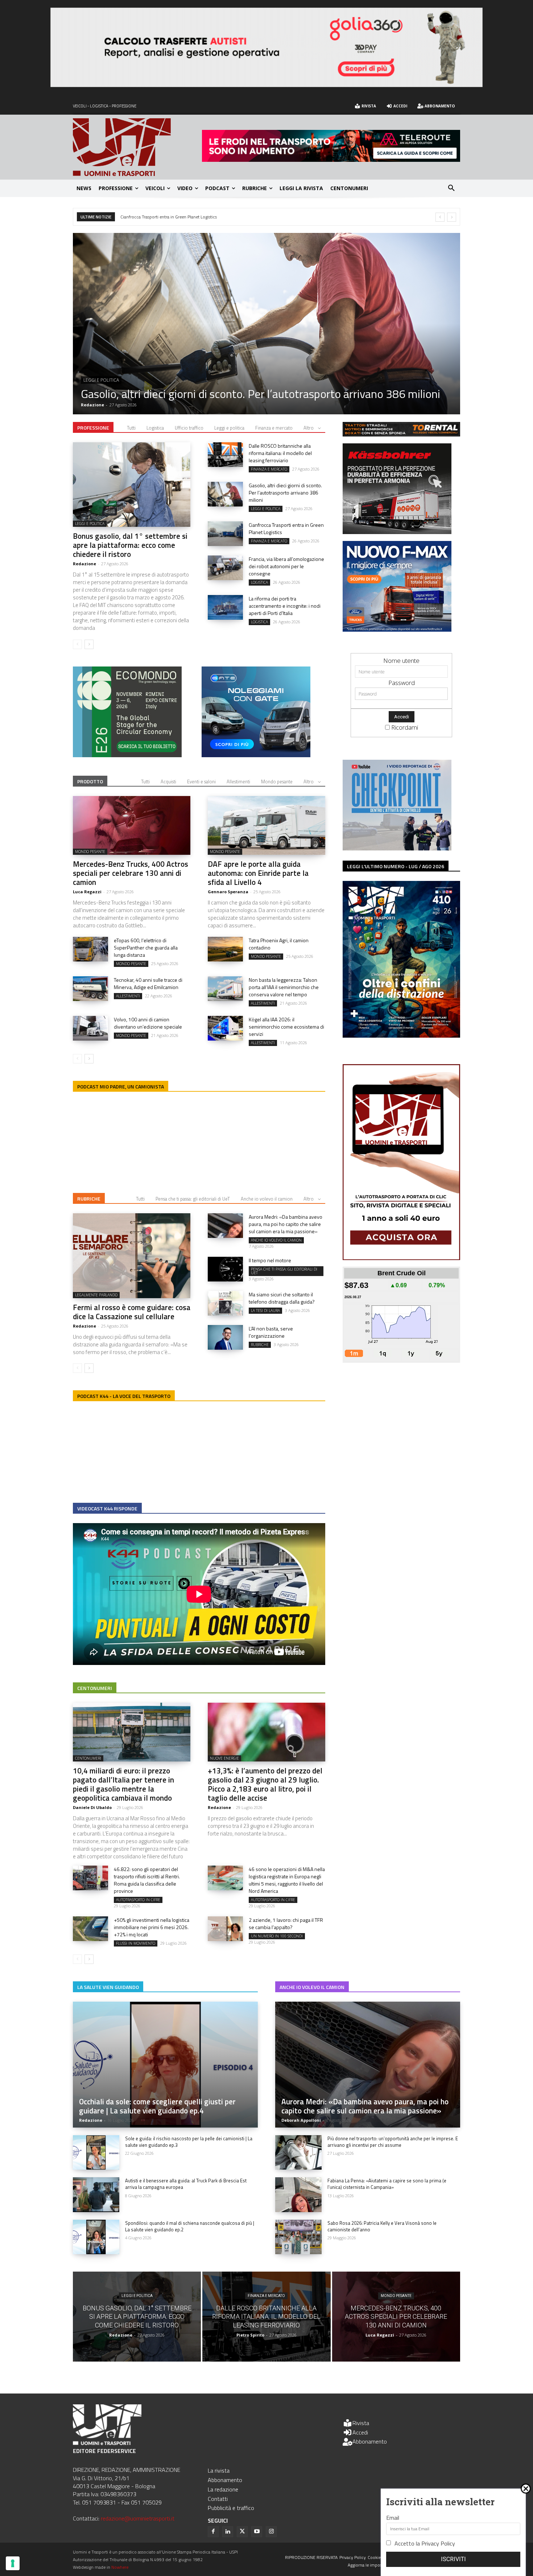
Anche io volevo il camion (267, 1199)
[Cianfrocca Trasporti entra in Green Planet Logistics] (266, 324)
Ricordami (405, 727)
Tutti (131, 428)
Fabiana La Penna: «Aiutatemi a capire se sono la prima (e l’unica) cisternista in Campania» (387, 2184)
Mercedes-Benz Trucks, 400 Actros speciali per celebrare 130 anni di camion (131, 873)
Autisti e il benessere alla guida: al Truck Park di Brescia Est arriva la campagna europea (186, 2184)
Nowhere (120, 2567)
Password (402, 683)
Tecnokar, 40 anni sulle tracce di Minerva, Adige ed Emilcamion (148, 983)
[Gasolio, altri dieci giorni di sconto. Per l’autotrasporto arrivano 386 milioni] (225, 494)
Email (393, 2518)
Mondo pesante (277, 782)
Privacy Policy (438, 2543)
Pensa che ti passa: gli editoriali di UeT (193, 1199)
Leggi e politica (229, 428)
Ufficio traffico (189, 428)
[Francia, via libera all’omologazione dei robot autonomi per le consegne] (225, 568)
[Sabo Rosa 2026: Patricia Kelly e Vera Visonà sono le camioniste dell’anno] (298, 2237)
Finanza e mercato (105, 380)
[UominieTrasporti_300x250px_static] (397, 532)
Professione (93, 428)
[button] (451, 188)
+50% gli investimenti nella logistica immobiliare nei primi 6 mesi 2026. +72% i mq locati (152, 1927)
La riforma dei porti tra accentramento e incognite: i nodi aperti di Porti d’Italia (285, 606)
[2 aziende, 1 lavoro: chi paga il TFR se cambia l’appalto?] (225, 1929)
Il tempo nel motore (270, 1260)
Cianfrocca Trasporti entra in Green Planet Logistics (205, 394)
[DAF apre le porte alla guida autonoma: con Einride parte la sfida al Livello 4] (266, 825)
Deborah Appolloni (301, 2120)
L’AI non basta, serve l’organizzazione (271, 1332)
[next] (452, 217)
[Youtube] (257, 2532)
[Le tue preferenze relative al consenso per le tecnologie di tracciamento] (13, 2563)
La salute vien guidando (108, 1987)
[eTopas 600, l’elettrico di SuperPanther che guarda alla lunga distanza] (90, 949)
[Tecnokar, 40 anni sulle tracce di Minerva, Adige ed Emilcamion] (90, 989)
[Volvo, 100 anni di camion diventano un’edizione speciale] (90, 1028)
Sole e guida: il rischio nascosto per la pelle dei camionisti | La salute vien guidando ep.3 (189, 2142)
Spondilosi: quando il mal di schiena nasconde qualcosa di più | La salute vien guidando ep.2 (190, 2226)
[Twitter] (242, 2532)
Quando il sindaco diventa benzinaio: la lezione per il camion (186, 217)
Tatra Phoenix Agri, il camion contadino (279, 944)
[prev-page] (77, 644)
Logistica (155, 428)
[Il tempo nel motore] (225, 1269)
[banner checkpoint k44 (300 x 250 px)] (397, 848)
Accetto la (425, 2543)
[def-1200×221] (266, 85)
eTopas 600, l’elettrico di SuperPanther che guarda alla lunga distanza (146, 947)
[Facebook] (213, 2532)
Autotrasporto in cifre (138, 1900)
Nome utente (401, 661)
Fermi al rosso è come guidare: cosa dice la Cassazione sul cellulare (132, 1312)
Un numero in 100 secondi (277, 1936)
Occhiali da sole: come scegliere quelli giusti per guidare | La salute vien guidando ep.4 (157, 2106)
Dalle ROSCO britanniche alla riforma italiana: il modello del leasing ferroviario (280, 453)
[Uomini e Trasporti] (137, 147)
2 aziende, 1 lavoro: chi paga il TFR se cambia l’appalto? (286, 1923)
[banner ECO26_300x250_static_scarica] (127, 755)
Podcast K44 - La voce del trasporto (124, 1396)
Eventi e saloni (201, 782)
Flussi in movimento (136, 1943)
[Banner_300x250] (256, 755)
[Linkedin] (228, 2532)
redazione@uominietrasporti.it (138, 2518)
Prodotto (90, 781)
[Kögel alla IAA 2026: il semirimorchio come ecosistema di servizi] (225, 1028)
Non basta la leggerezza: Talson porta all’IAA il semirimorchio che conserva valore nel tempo (284, 987)
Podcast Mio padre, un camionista (121, 1086)
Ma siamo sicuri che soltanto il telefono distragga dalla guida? (282, 1298)
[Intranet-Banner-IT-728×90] (331, 159)
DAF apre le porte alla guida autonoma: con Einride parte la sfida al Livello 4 (258, 873)
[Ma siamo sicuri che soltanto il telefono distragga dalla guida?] (225, 1303)
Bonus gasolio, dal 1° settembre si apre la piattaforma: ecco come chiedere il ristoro (130, 545)
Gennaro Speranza (228, 892)
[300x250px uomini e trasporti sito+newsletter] (397, 629)
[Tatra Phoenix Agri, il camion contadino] (225, 949)
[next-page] (89, 644)
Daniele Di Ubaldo (92, 1807)
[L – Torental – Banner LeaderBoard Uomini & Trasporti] (401, 434)
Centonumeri (95, 1688)
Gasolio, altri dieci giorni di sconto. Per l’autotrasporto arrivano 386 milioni (285, 493)
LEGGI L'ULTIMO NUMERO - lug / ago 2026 (396, 866)
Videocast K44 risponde (107, 1508)
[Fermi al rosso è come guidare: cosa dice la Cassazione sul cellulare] (132, 1256)
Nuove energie (224, 1758)
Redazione (92, 405)
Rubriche (89, 1199)
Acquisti (168, 782)
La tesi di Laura (265, 1310)
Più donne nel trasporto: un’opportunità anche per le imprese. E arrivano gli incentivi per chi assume (393, 2142)
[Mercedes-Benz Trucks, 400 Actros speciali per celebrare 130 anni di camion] (132, 825)
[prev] (440, 217)
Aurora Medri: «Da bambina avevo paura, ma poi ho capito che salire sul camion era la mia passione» (286, 1224)
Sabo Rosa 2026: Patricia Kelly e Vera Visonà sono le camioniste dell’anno (382, 2226)
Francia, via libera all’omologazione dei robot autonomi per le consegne (286, 566)
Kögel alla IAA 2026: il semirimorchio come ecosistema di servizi (286, 1027)
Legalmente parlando (96, 1295)
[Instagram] (271, 2532)
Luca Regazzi (87, 892)
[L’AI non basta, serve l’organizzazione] (225, 1337)
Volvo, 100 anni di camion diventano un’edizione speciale (148, 1023)
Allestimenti (238, 782)
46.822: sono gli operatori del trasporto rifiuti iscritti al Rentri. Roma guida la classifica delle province (147, 1880)
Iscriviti (453, 2559)
